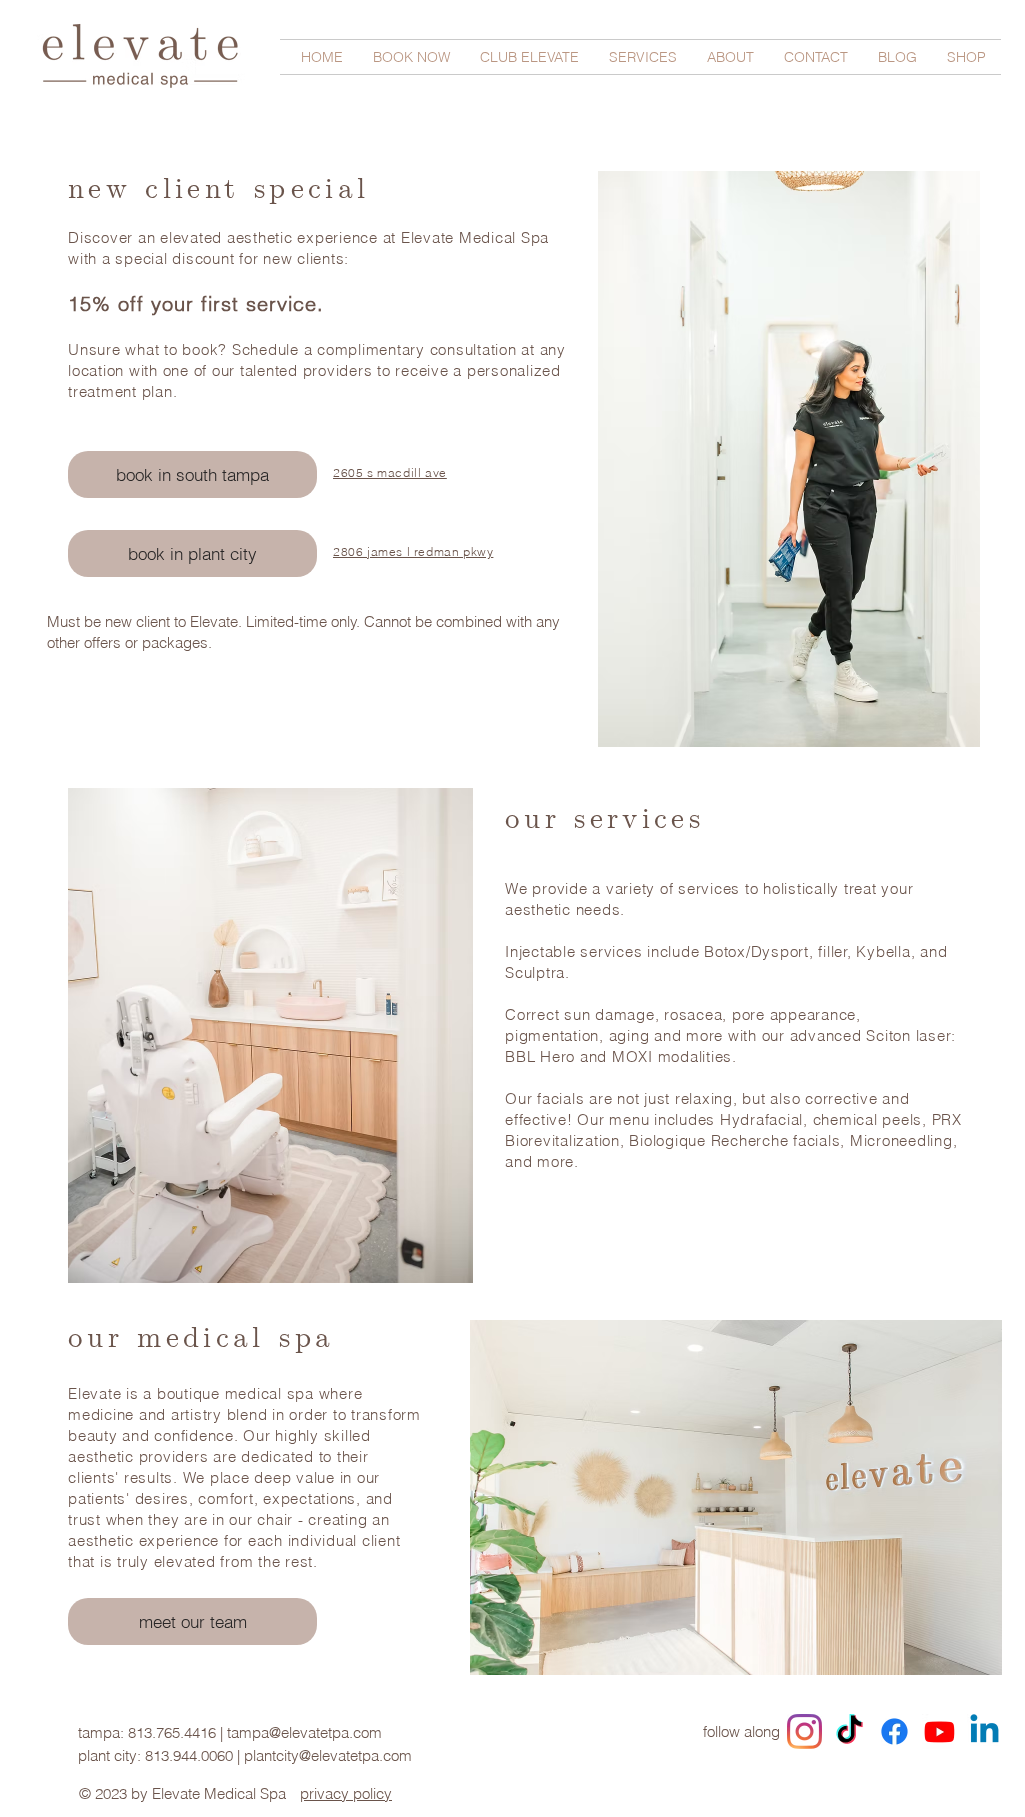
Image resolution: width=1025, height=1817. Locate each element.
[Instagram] (804, 1731)
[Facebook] (894, 1731)
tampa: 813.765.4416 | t (154, 1732)
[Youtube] (939, 1731)
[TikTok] (849, 1731)
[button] (411, 57)
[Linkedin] (984, 1731)
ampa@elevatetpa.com (306, 1732)
